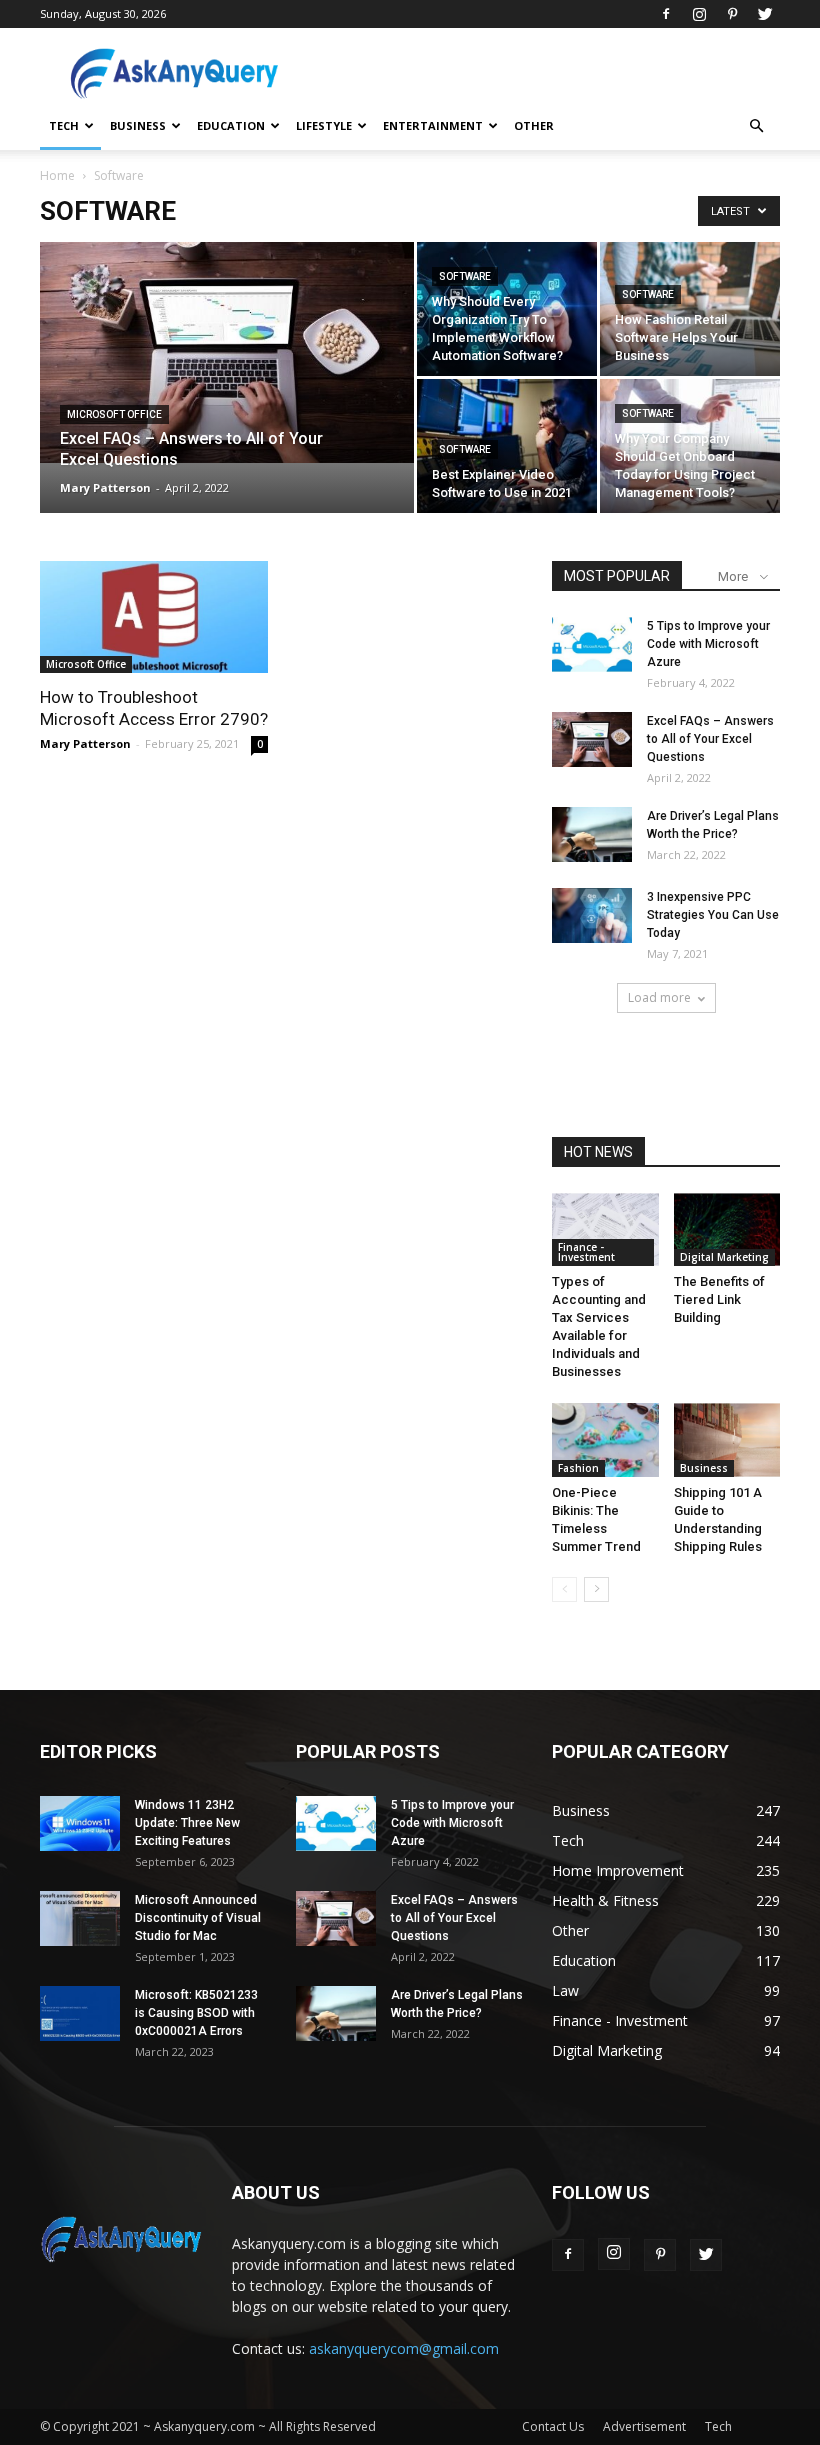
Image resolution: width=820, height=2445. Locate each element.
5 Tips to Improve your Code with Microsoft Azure (708, 644)
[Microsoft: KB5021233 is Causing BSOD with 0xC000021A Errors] (80, 2013)
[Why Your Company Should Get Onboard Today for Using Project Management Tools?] (690, 446)
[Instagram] (699, 14)
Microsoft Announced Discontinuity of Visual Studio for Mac (198, 1918)
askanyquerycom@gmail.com (404, 2348)
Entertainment (433, 125)
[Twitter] (765, 14)
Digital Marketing (724, 1257)
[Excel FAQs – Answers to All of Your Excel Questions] (227, 352)
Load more (659, 997)
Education (231, 125)
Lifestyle (324, 125)
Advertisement (644, 2426)
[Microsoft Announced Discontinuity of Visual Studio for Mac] (80, 1918)
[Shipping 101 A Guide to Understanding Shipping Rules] (727, 1439)
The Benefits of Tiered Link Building (719, 1299)
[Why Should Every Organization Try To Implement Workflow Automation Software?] (507, 309)
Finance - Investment (586, 1252)
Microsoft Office (114, 414)
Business (138, 125)
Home (57, 175)
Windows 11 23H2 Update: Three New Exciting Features (187, 1823)
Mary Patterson (105, 487)
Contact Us (553, 2426)
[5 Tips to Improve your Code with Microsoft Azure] (592, 644)
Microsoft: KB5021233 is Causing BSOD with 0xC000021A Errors (196, 2013)
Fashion (578, 1468)
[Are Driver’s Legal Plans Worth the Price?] (592, 834)
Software (465, 276)
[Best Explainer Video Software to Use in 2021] (507, 446)
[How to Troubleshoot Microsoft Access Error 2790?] (154, 617)
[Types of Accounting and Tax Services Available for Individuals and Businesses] (605, 1229)
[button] (756, 126)
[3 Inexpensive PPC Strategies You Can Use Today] (592, 915)
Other (534, 125)
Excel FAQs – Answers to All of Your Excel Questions (710, 739)
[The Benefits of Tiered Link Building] (727, 1229)
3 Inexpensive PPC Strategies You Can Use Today (713, 915)
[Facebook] (666, 14)
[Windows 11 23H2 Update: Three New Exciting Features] (80, 1823)
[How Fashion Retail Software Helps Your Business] (690, 309)
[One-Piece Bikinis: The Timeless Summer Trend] (605, 1439)
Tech (64, 125)
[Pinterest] (732, 14)
